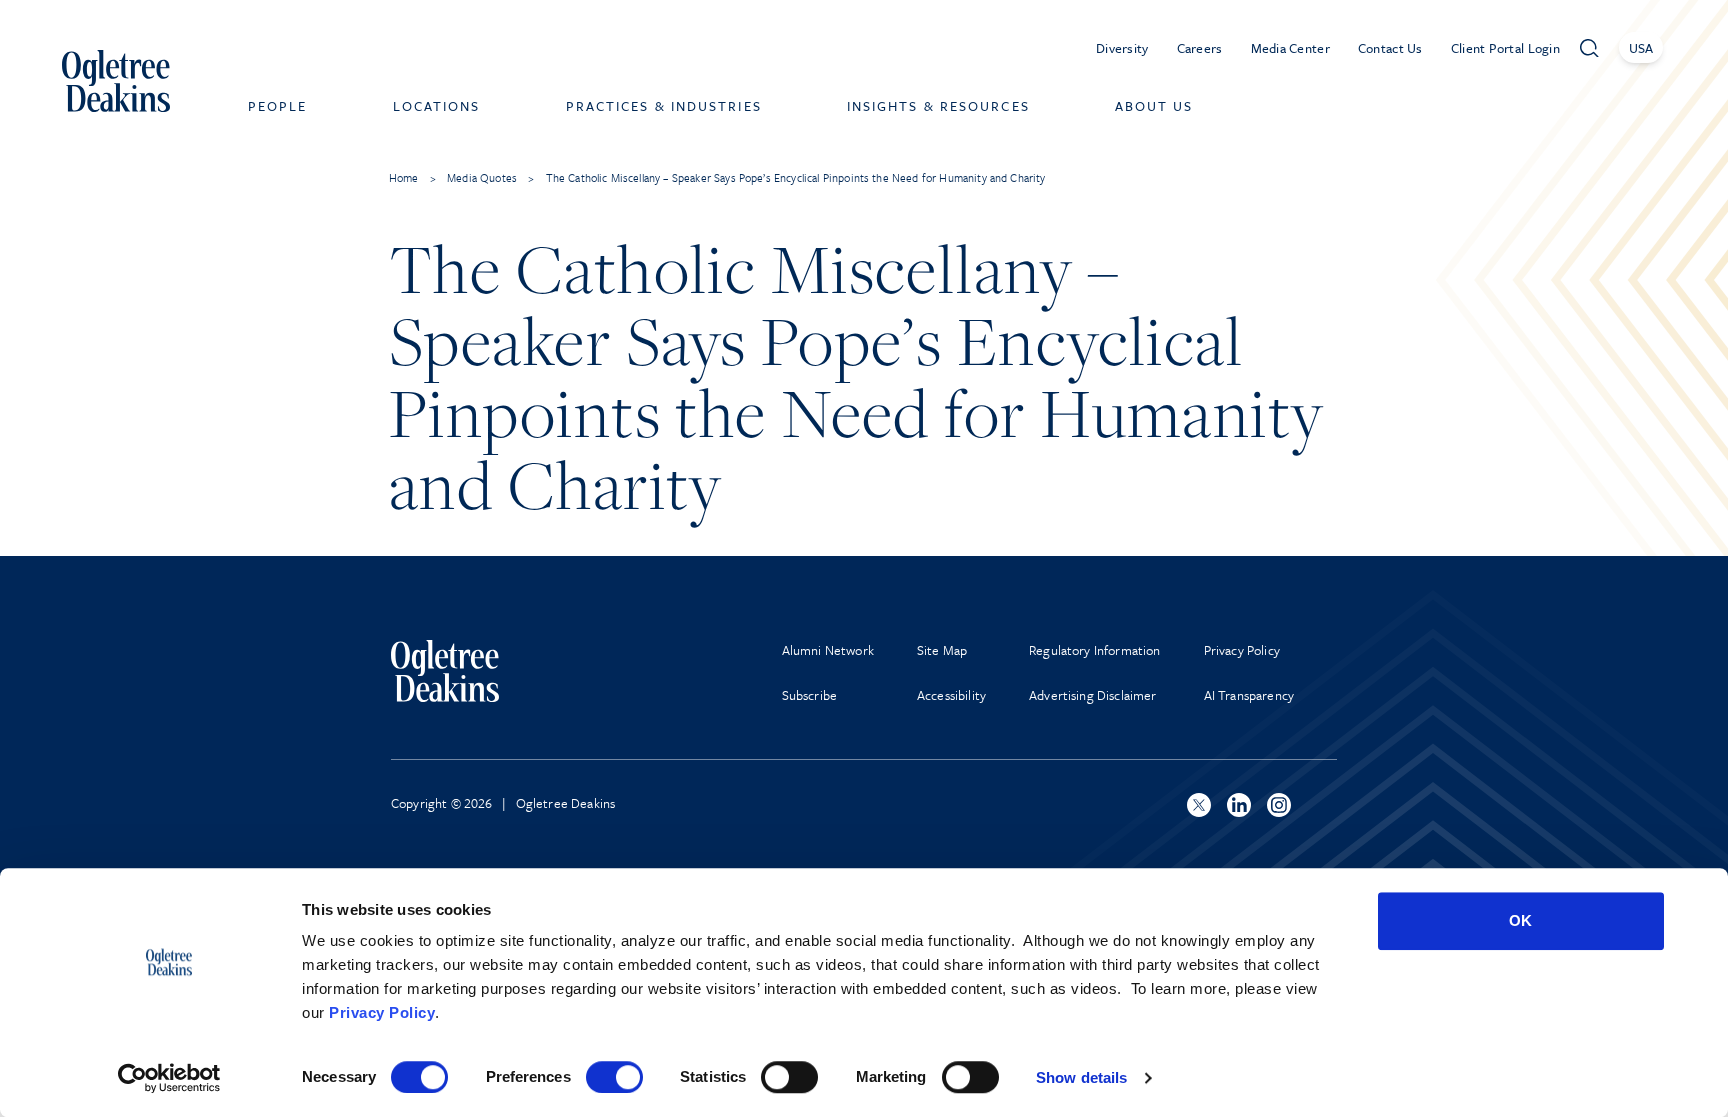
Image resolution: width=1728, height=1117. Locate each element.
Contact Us (1390, 48)
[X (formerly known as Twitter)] (1199, 805)
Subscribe (809, 695)
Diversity (1122, 48)
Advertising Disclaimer (1093, 695)
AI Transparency (1249, 695)
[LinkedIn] (1239, 805)
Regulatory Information (1095, 650)
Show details (1081, 1077)
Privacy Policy (382, 1012)
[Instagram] (1279, 805)
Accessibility (951, 695)
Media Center (1290, 48)
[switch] (614, 1077)
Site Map (942, 650)
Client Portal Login (1505, 48)
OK (1520, 920)
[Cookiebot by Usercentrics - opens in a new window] (169, 1078)
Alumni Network (828, 650)
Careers (1200, 48)
